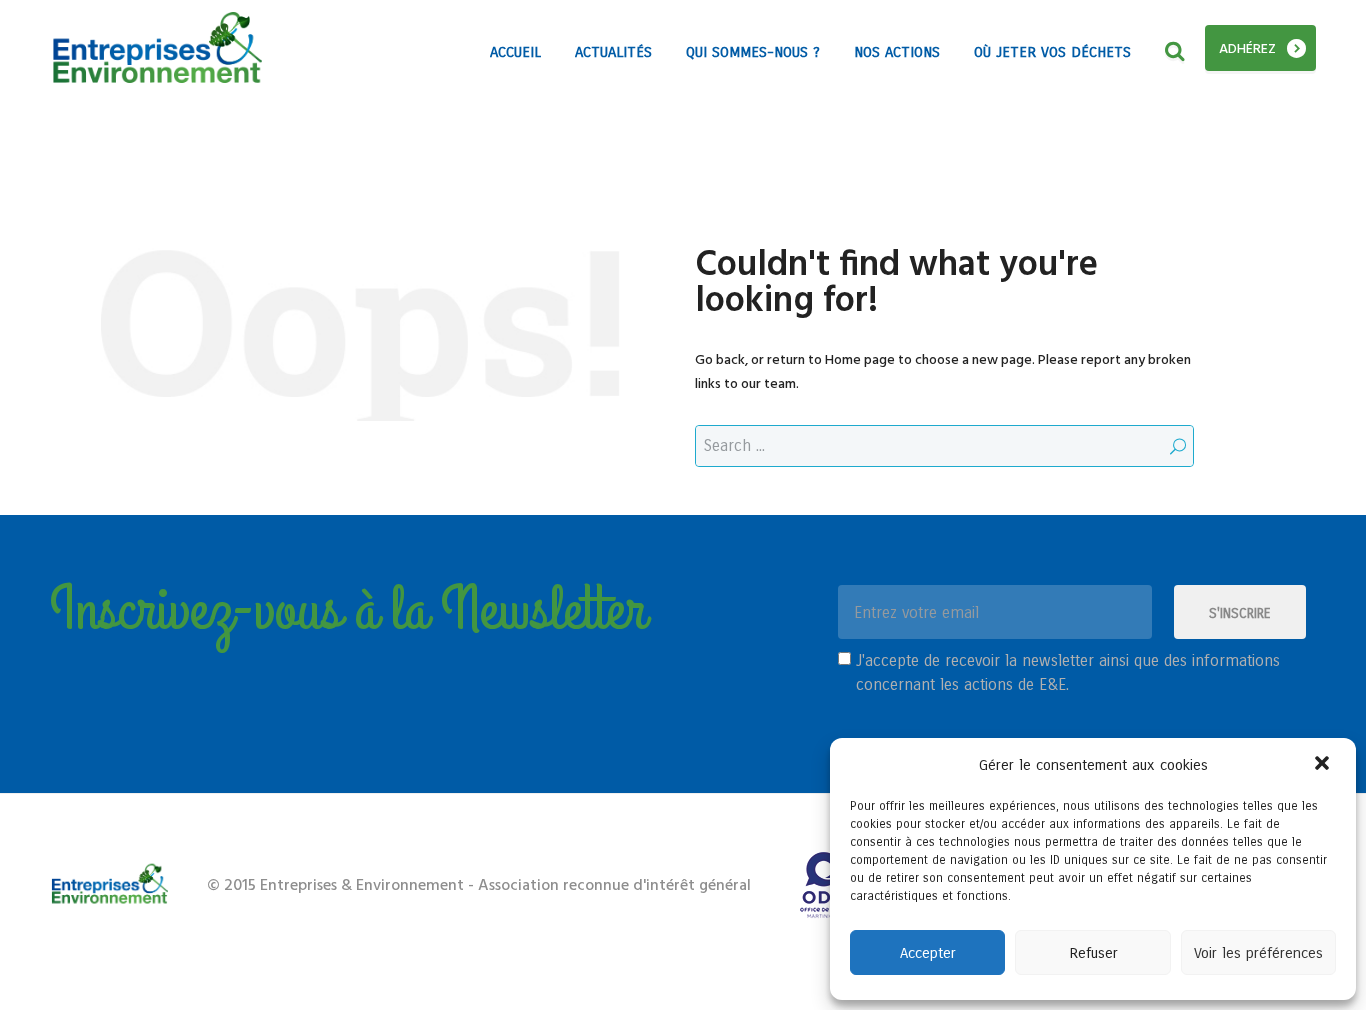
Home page (860, 360)
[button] (1324, 765)
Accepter (928, 953)
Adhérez (1247, 49)
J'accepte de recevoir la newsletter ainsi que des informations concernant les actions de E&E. (1068, 672)
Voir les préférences (1258, 953)
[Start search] (1178, 446)
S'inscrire (1240, 613)
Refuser (1093, 953)
